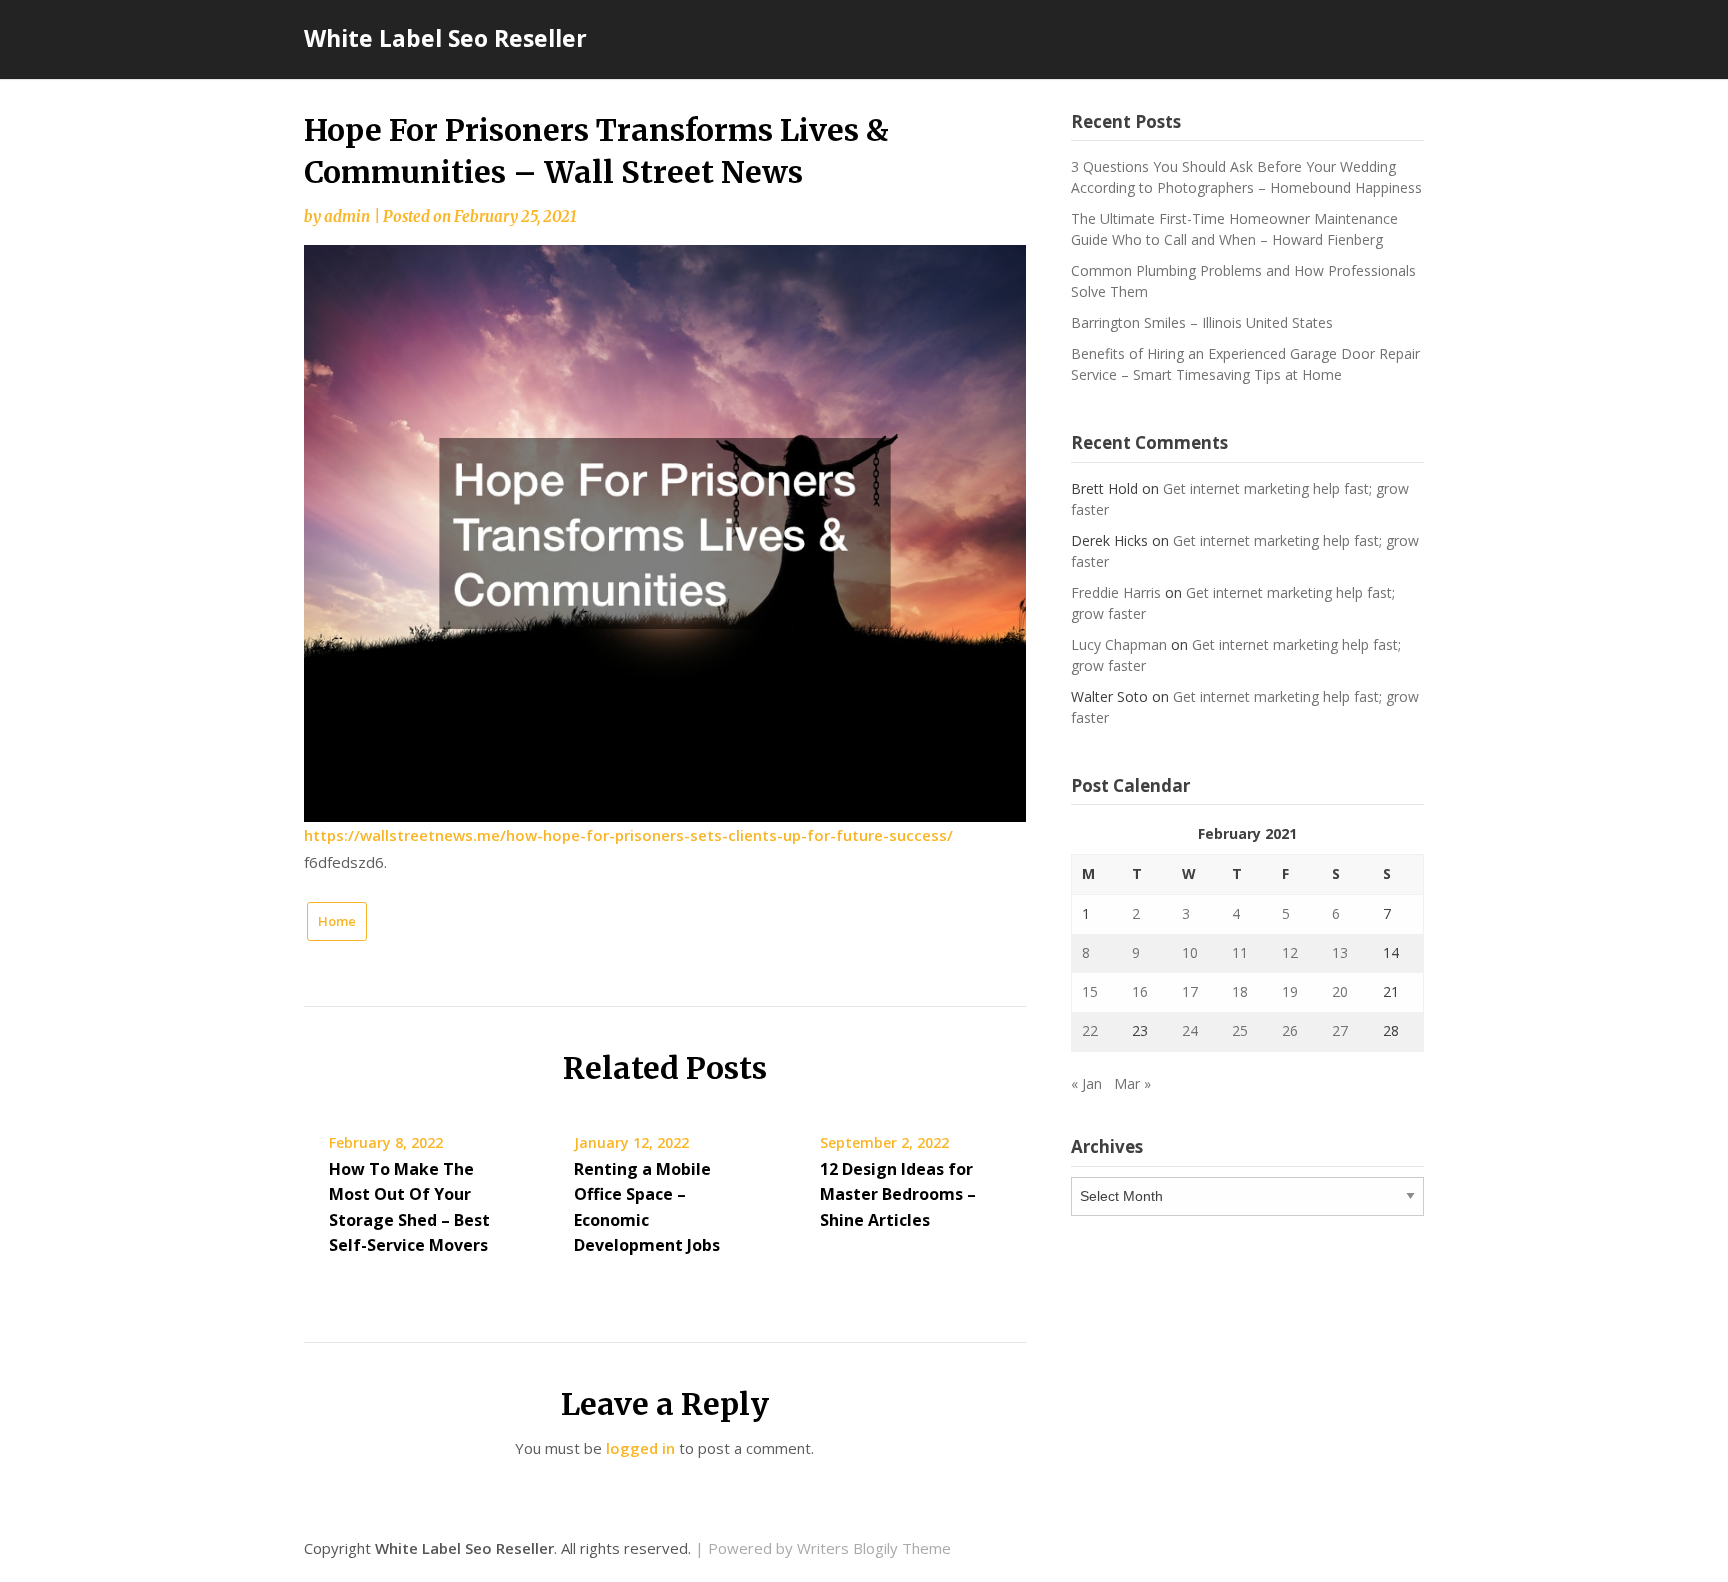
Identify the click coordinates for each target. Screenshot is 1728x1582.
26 (1290, 1030)
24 (1190, 1030)
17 (1190, 991)
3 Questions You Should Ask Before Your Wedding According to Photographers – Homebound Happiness (1246, 177)
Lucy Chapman (1119, 644)
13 (1340, 952)
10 (1190, 952)
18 (1240, 991)
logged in (640, 1448)
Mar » (1132, 1083)
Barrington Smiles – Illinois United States (1202, 322)
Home (337, 921)
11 (1240, 952)
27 (1340, 1030)
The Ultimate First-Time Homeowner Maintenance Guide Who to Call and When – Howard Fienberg (1234, 229)
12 (1290, 952)
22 (1090, 1030)
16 (1140, 991)
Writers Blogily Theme (874, 1548)
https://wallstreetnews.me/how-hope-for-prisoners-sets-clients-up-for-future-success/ (628, 835)
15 (1090, 991)
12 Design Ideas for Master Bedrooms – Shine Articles (898, 1194)
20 (1340, 991)
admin (347, 216)
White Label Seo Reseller (445, 38)
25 (1240, 1030)
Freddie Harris (1116, 592)
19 (1290, 991)
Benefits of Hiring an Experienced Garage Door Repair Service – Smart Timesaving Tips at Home (1245, 364)
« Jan (1086, 1083)
